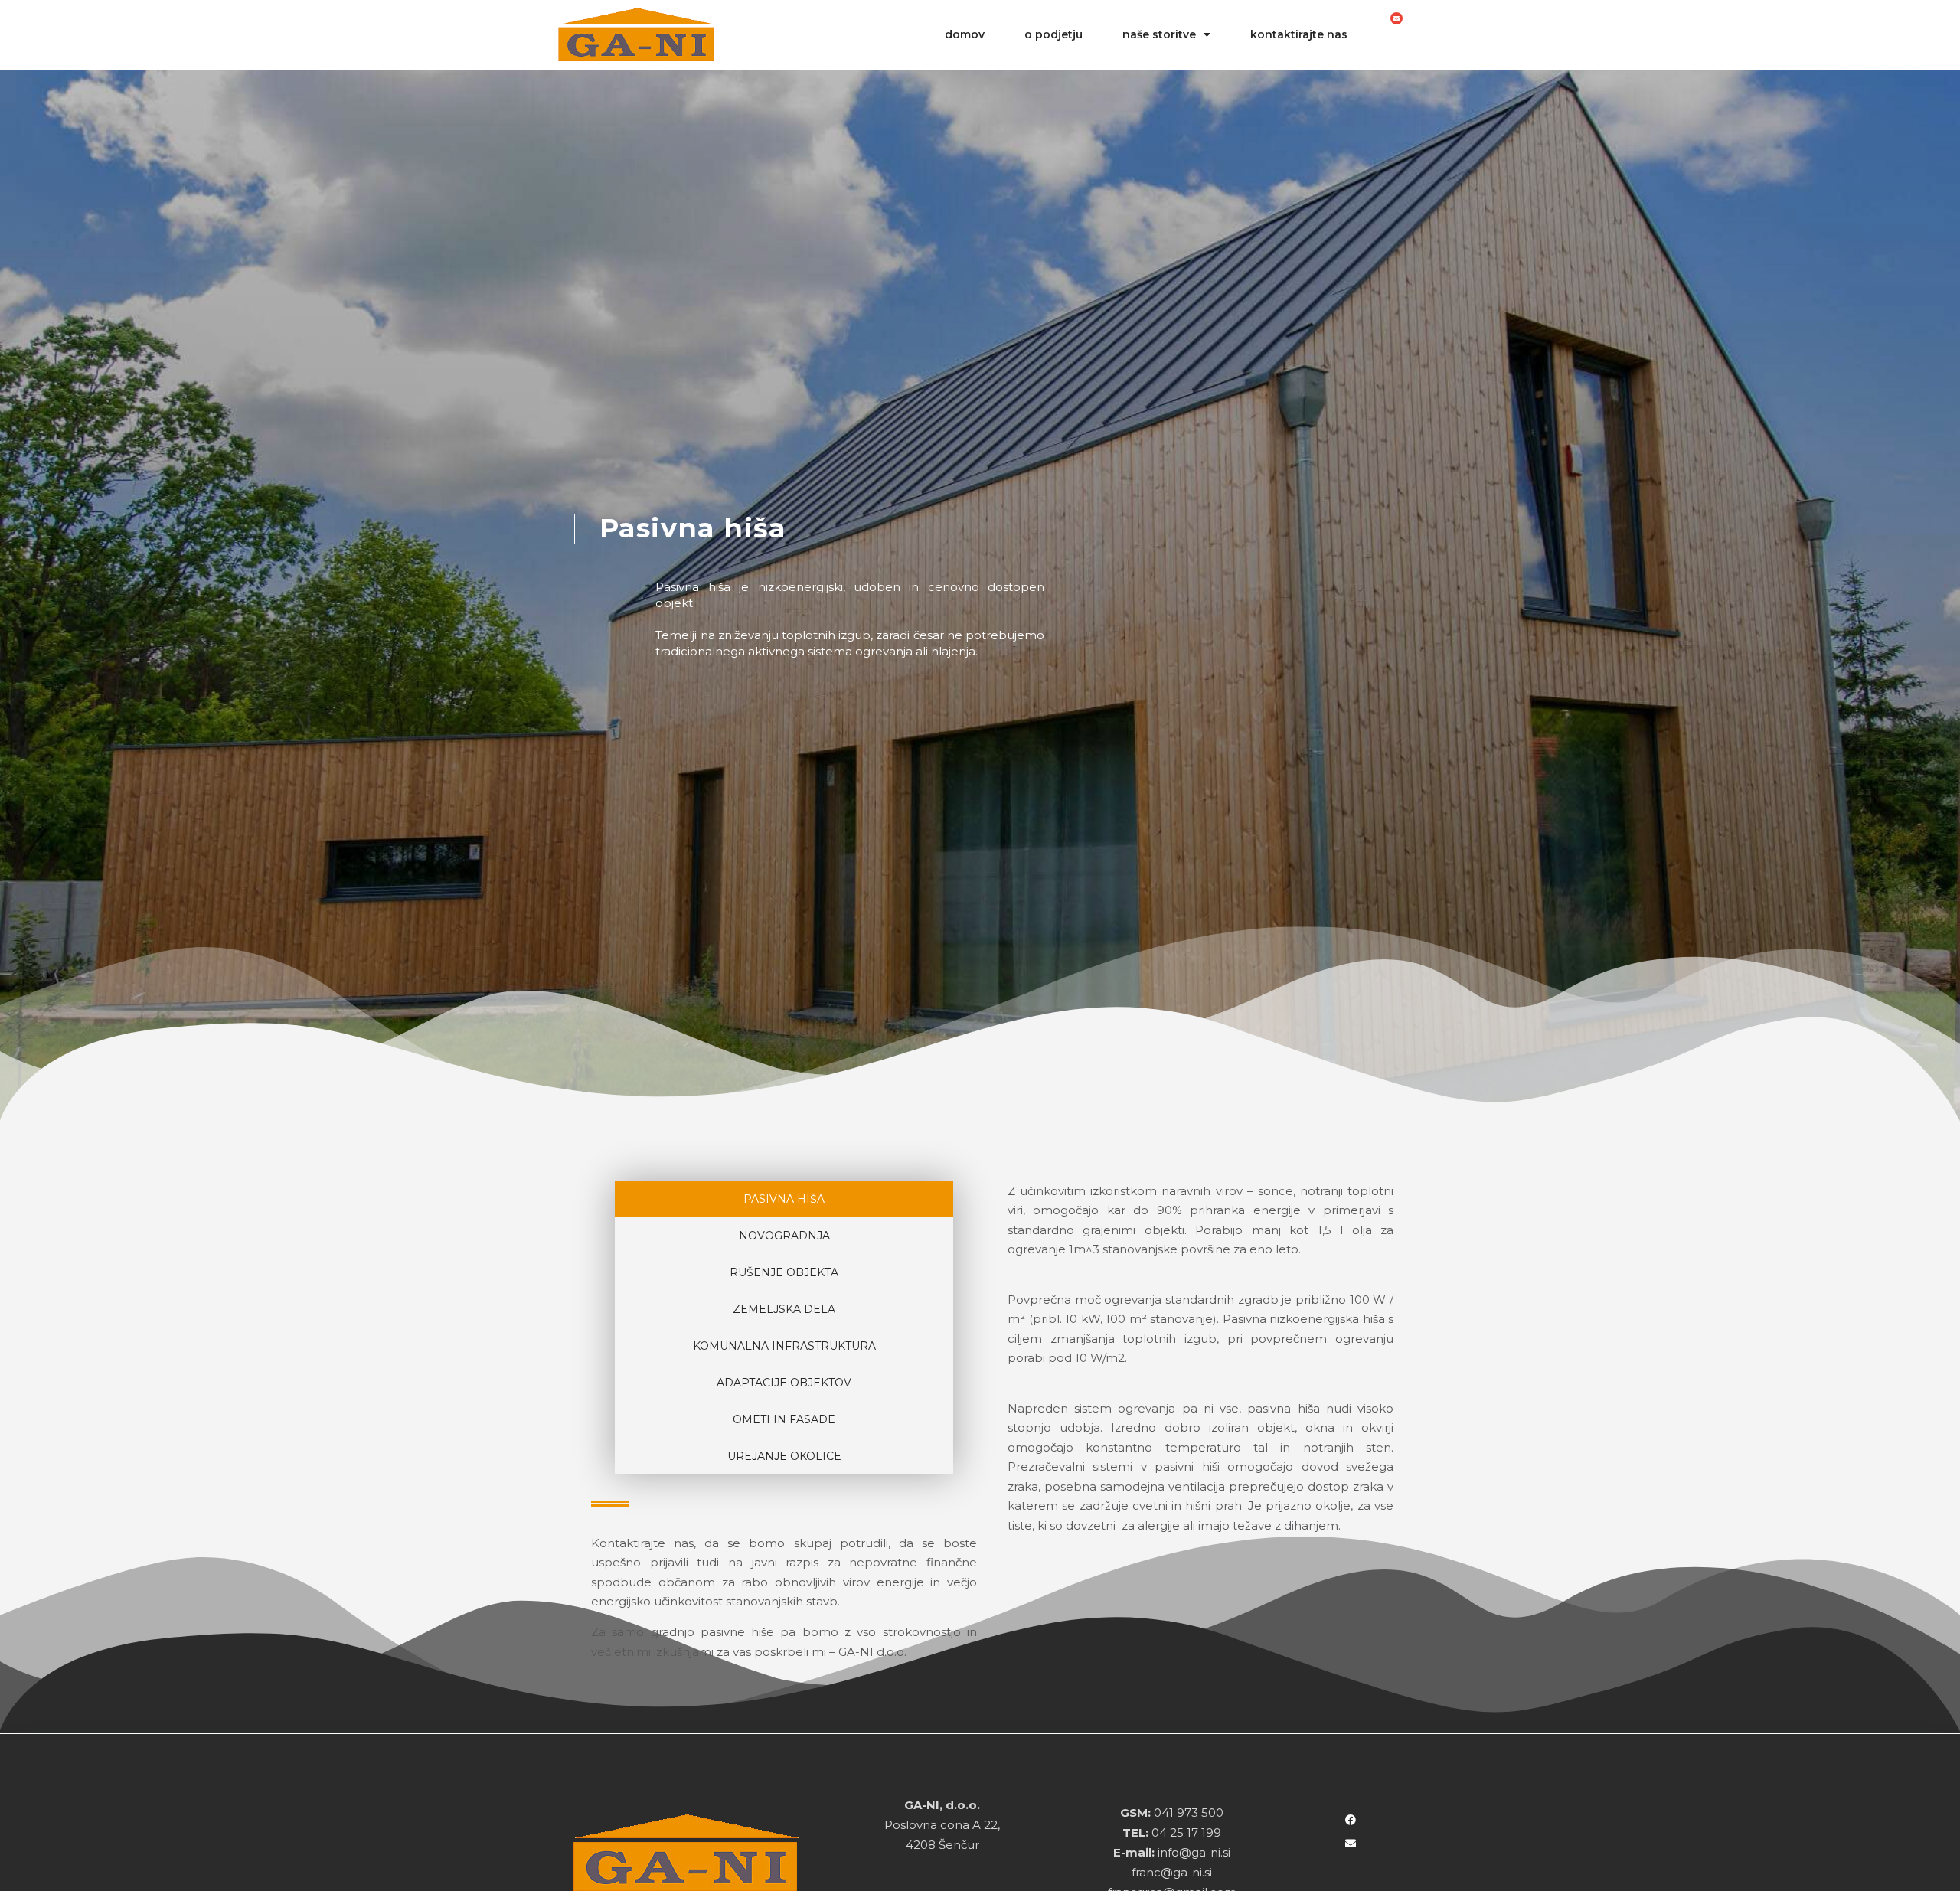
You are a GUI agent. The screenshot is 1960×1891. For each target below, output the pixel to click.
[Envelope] (1396, 18)
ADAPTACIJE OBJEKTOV (784, 1383)
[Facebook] (1351, 1820)
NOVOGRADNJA (784, 1236)
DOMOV (965, 34)
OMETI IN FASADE (784, 1419)
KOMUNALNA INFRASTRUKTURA (784, 1346)
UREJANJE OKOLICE (784, 1456)
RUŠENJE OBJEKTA (784, 1272)
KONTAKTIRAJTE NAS (1299, 34)
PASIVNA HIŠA (784, 1199)
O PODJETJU (1053, 34)
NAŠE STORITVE (1159, 34)
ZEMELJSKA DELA (784, 1309)
